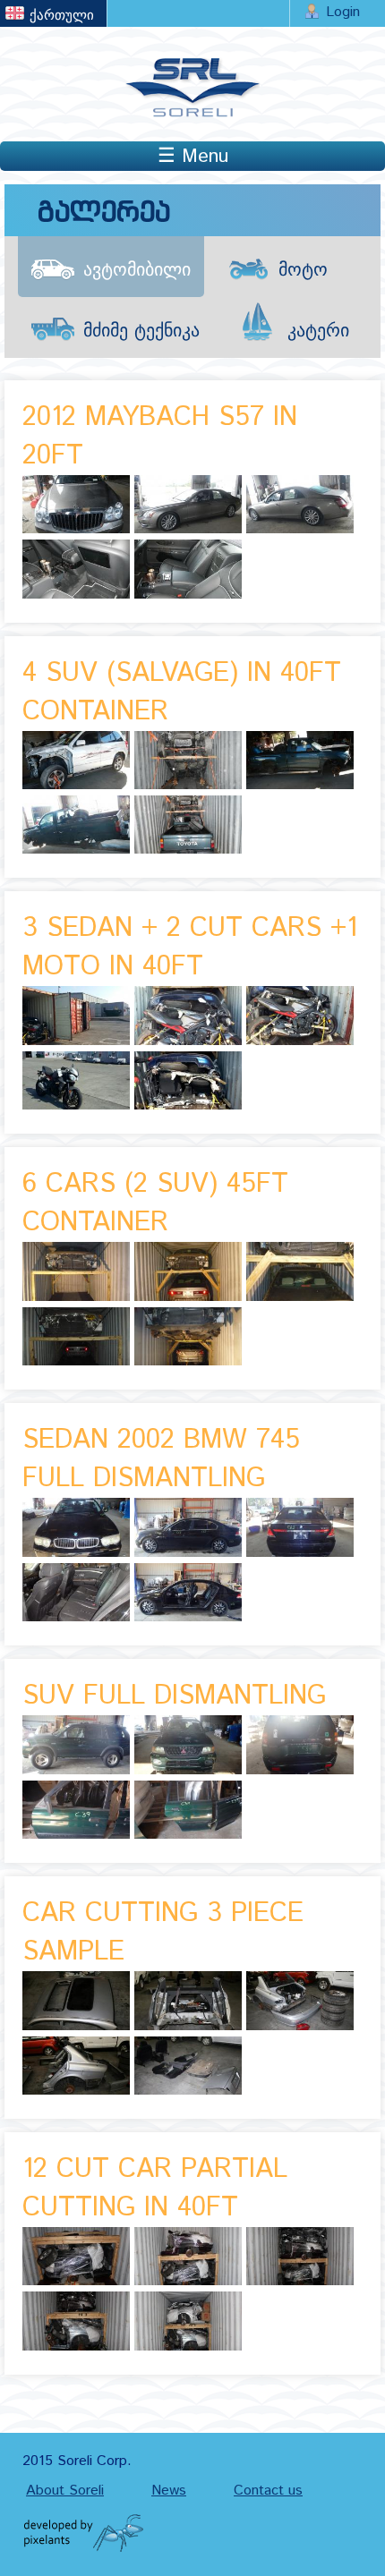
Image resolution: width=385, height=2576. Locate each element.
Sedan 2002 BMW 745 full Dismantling (161, 1459)
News (169, 2491)
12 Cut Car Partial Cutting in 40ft (155, 2189)
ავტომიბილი (137, 271)
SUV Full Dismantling (174, 1696)
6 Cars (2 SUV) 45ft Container (155, 1203)
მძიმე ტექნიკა (141, 332)
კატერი (318, 332)
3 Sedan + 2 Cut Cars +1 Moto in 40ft (190, 948)
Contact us (268, 2491)
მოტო (303, 271)
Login (343, 12)
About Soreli (65, 2491)
